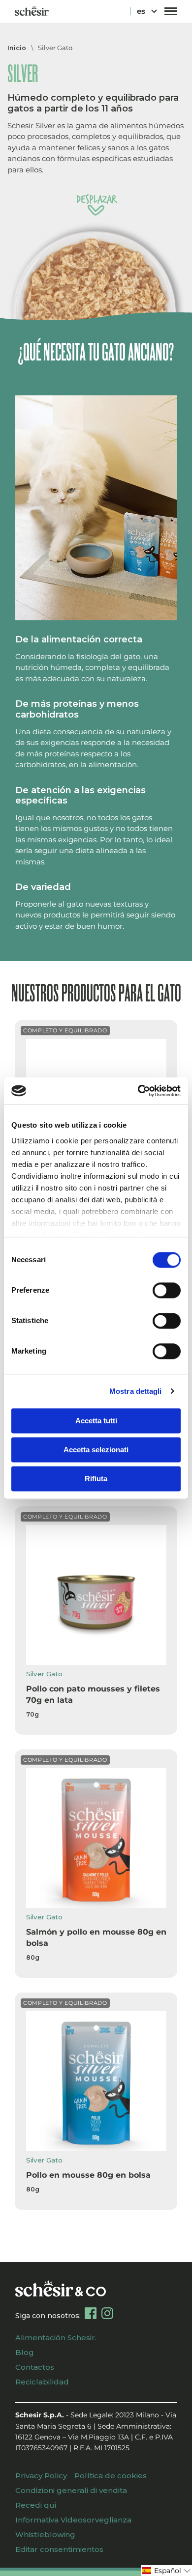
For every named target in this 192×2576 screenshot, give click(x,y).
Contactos (35, 2367)
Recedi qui (36, 2505)
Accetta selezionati (96, 1450)
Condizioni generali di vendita (71, 2490)
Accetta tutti (96, 1421)
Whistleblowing (45, 2534)
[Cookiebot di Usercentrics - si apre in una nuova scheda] (138, 1091)
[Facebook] (91, 2313)
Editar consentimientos (59, 2549)
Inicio (17, 48)
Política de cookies (111, 2476)
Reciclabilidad (42, 2382)
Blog (25, 2352)
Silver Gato (55, 48)
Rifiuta (96, 1479)
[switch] (167, 1290)
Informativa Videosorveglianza (73, 2520)
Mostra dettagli (136, 1391)
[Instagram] (107, 2313)
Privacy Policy (41, 2476)
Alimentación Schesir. (56, 2338)
